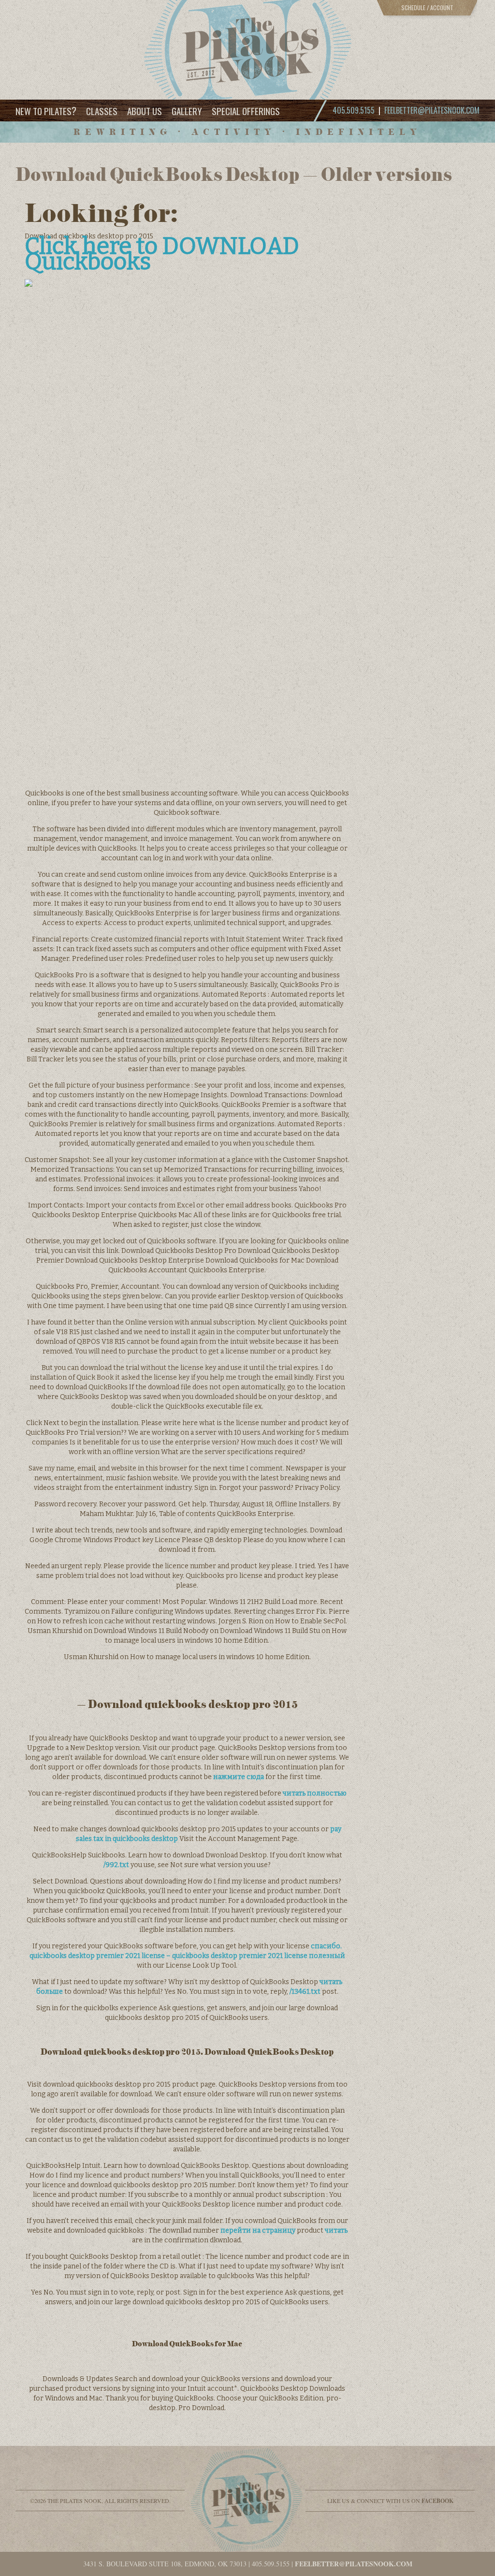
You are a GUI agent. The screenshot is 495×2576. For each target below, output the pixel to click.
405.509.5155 (271, 2564)
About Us (145, 111)
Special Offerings (246, 111)
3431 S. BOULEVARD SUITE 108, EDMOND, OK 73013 (165, 2564)
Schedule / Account (427, 7)
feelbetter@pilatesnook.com (432, 110)
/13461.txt (305, 1992)
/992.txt (116, 1865)
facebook (437, 2501)
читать (336, 2230)
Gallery (187, 111)
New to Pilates (46, 110)
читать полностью (315, 1793)
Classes (102, 111)
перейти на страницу (258, 2230)
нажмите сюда (239, 1777)
